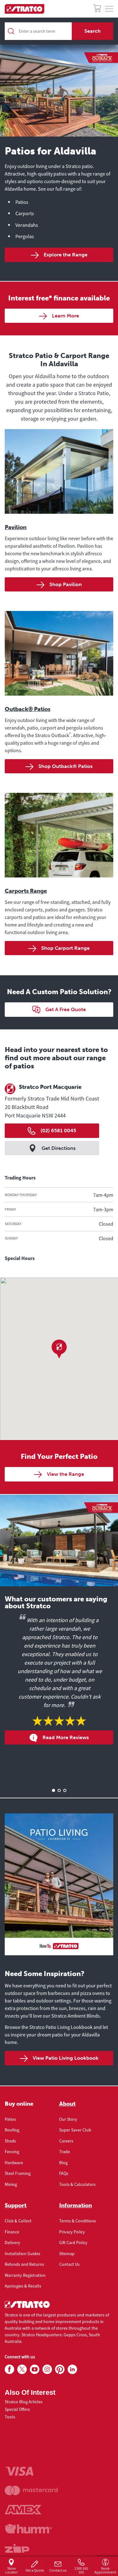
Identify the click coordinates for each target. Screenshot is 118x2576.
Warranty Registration (25, 2275)
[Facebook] (9, 2370)
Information (76, 2205)
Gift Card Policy (73, 2243)
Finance (12, 2232)
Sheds (10, 2141)
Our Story (68, 2119)
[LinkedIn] (72, 2370)
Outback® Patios (28, 709)
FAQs (64, 2173)
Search (93, 31)
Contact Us (69, 2264)
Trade (65, 2152)
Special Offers (17, 2409)
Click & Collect (18, 2221)
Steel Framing (18, 2173)
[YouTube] (35, 2370)
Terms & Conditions (78, 2221)
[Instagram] (47, 2370)
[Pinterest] (60, 2370)
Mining (11, 2184)
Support (16, 2205)
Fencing (12, 2152)
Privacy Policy (72, 2232)
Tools (10, 2417)
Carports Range (26, 891)
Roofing (12, 2130)
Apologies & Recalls (23, 2286)
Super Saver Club (75, 2130)
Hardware (14, 2163)
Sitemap (67, 2254)
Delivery (12, 2243)
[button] (59, 1349)
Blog (63, 2163)
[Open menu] (109, 9)
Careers (66, 2141)
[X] (22, 2370)
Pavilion (16, 527)
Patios (10, 2119)
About (67, 2104)
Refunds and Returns (24, 2264)
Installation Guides (22, 2254)
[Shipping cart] (97, 9)
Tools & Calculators (77, 2184)
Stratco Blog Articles (24, 2402)
